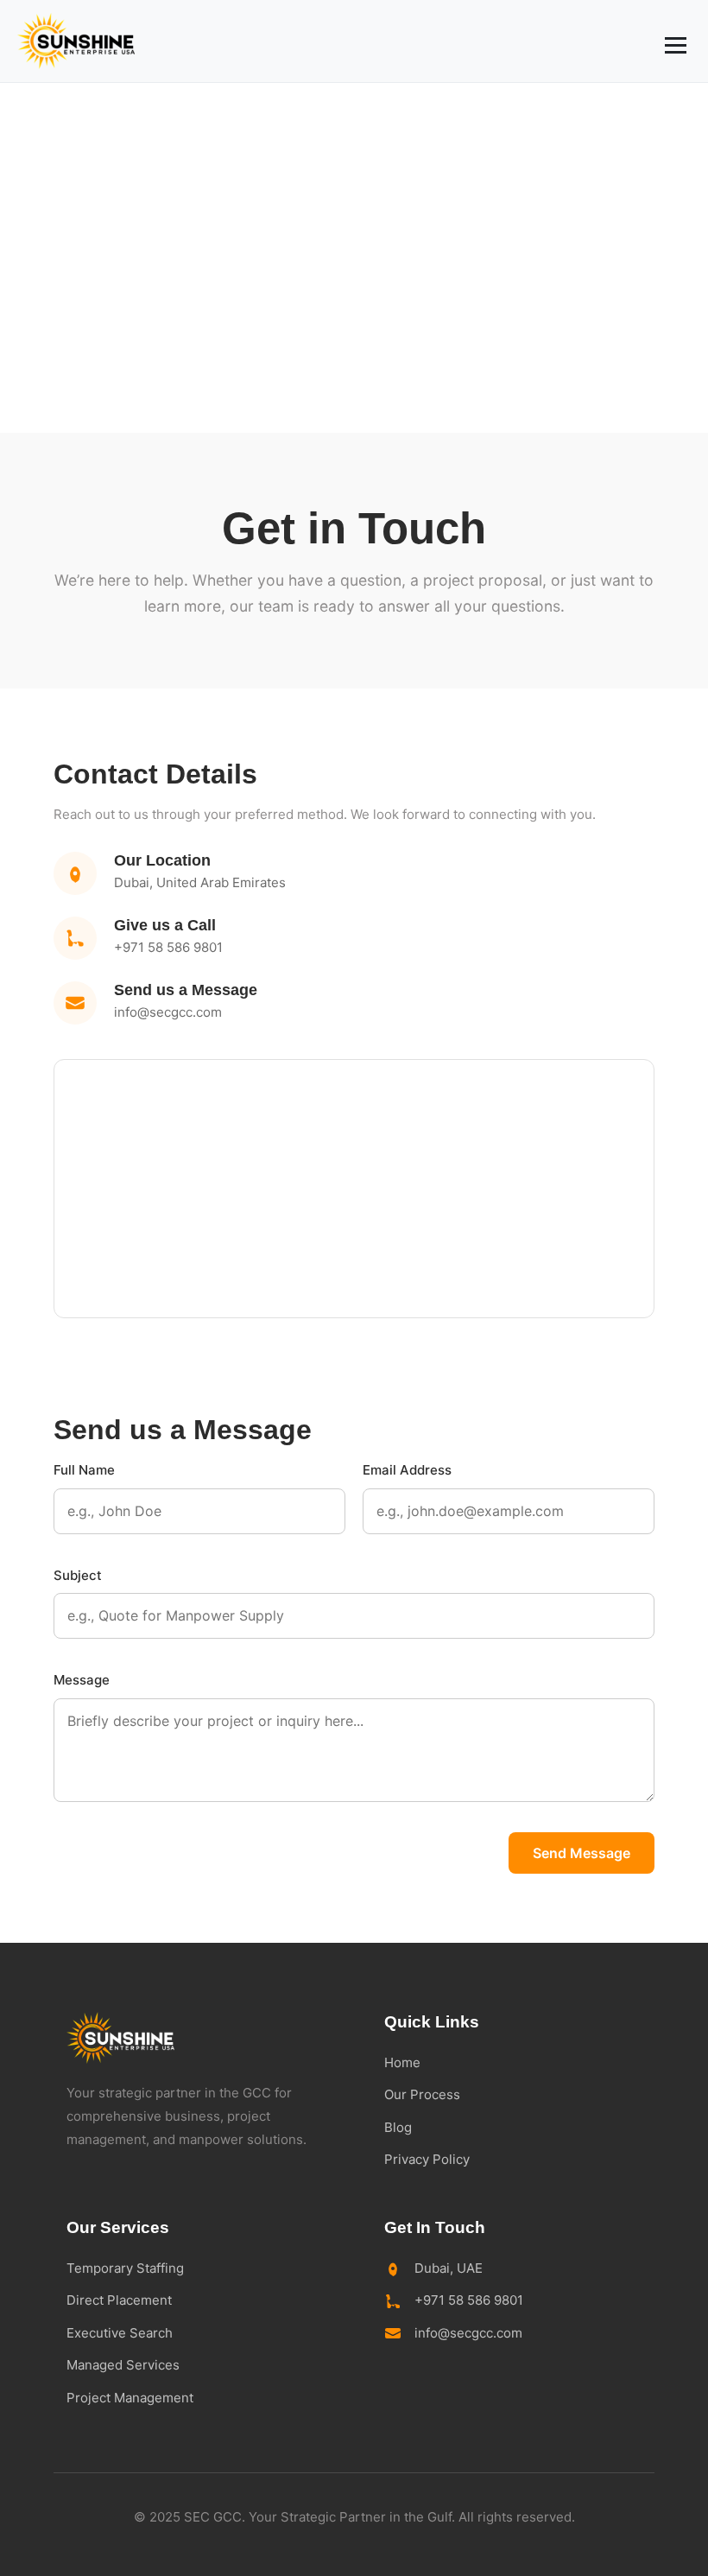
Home (402, 2062)
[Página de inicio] (76, 41)
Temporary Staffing (125, 2268)
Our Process (422, 2094)
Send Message (582, 1853)
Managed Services (123, 2365)
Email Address (407, 1470)
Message (82, 1680)
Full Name (84, 1470)
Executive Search (120, 2333)
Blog (398, 2127)
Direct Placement (119, 2300)
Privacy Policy (427, 2159)
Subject (78, 1575)
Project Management (130, 2398)
